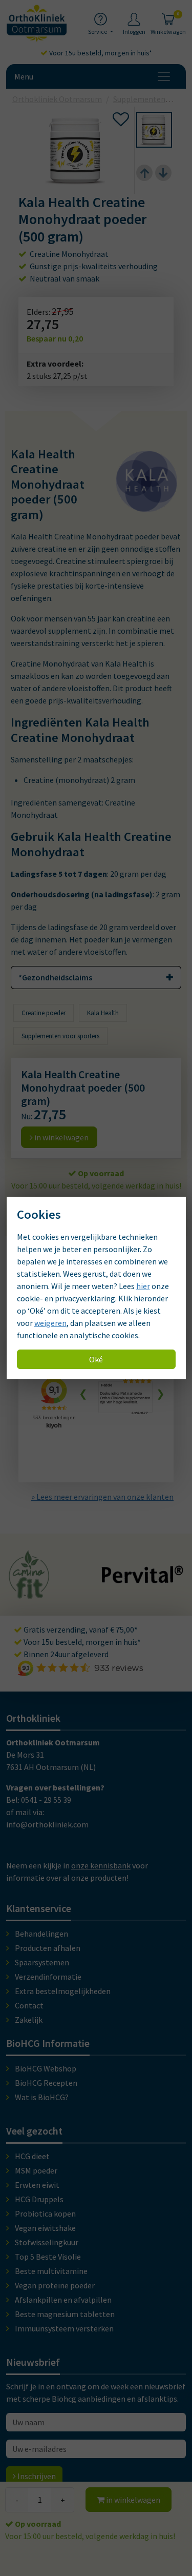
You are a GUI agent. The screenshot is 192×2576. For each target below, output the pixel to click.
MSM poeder (36, 2170)
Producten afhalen (48, 1948)
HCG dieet (32, 2156)
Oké (96, 1359)
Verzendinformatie (48, 1977)
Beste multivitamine (51, 2271)
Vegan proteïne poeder (55, 2285)
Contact (29, 2005)
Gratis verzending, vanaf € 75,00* (80, 1629)
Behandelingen (41, 1934)
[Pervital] (142, 1578)
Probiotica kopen (45, 2213)
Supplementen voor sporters (60, 1036)
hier (143, 1286)
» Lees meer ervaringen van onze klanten (102, 1497)
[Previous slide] (144, 173)
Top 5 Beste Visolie (48, 2257)
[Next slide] (163, 173)
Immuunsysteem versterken (64, 2328)
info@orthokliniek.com (47, 1824)
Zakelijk (29, 2020)
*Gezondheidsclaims (55, 977)
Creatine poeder (44, 1013)
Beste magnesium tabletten (65, 2314)
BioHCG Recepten (46, 2083)
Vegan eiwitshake (45, 2228)
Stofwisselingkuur (47, 2242)
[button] (154, 130)
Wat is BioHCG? (42, 2097)
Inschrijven (36, 2476)
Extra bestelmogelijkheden (63, 1991)
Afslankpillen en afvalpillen (63, 2300)
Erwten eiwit (37, 2185)
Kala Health (103, 1013)
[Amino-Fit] (29, 1594)
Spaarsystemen (42, 1962)
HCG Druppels (39, 2199)
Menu (24, 76)
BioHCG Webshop (46, 2068)
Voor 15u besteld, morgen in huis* (100, 53)
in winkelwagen (132, 2500)
